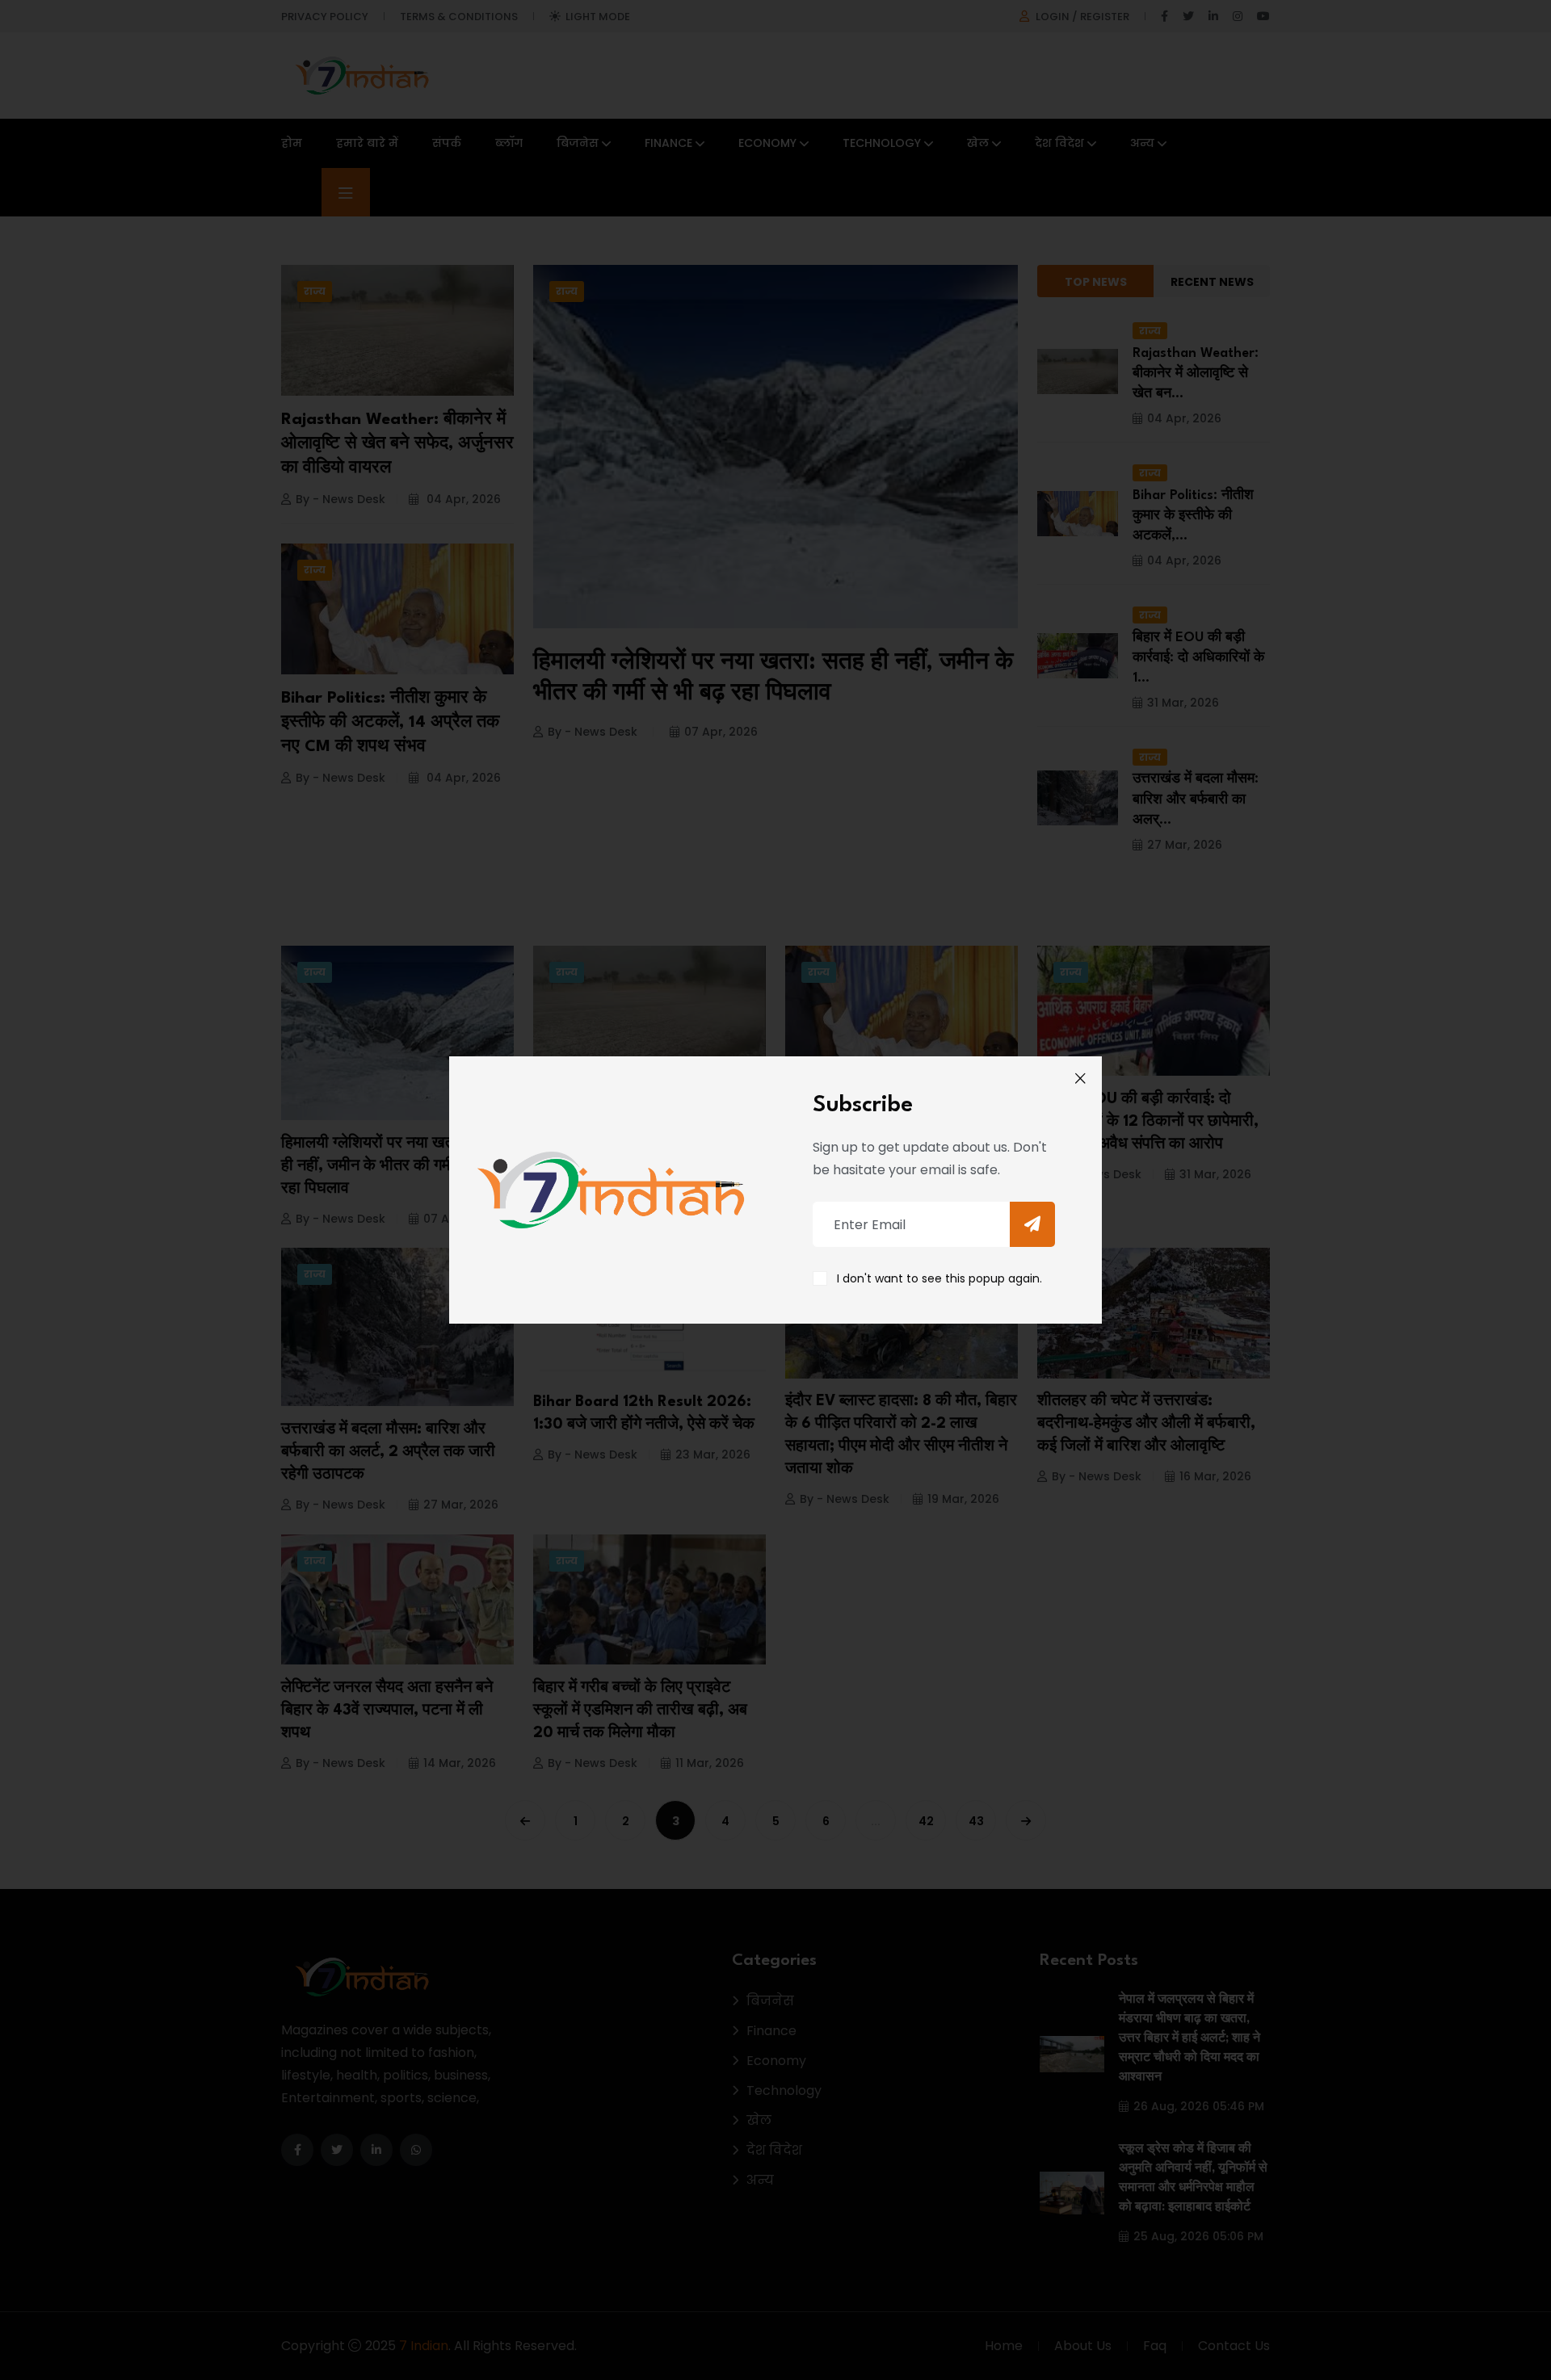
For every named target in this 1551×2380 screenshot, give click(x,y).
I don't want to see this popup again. (939, 1278)
